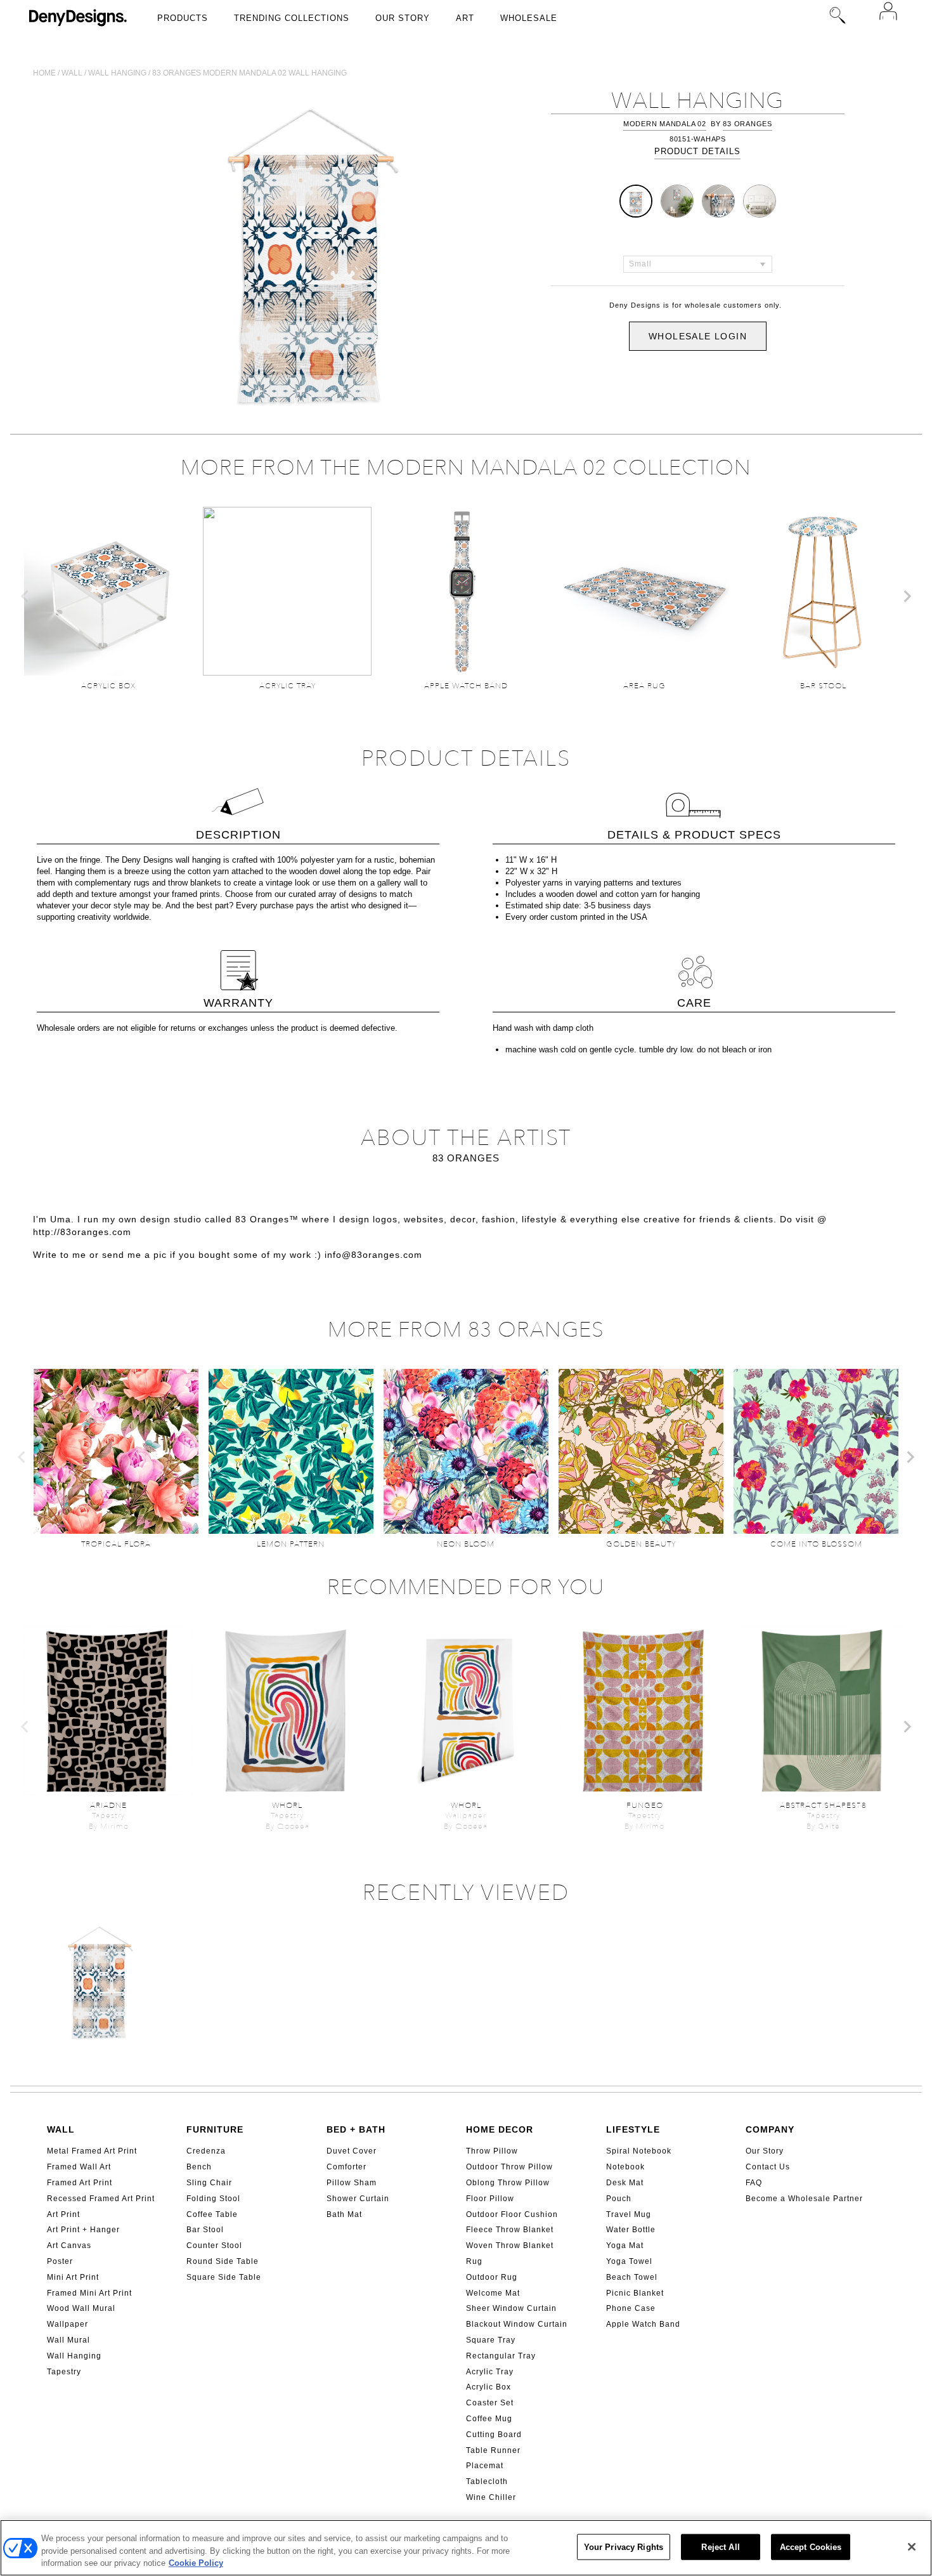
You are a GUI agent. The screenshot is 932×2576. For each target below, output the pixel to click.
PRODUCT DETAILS (697, 151)
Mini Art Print (73, 2277)
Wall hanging (117, 73)
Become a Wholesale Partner (804, 2199)
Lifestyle (633, 2129)
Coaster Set (490, 2403)
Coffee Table (212, 2214)
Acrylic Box (489, 2387)
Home (44, 73)
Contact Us (768, 2167)
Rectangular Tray (501, 2356)
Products (183, 18)
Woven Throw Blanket (510, 2246)
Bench (199, 2167)
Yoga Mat (625, 2246)
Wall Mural (68, 2340)
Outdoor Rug (492, 2277)
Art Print (63, 2214)
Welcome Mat (493, 2293)
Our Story (403, 18)
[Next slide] (907, 596)
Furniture (215, 2129)
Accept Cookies (811, 2547)
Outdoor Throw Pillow (509, 2167)
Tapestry (64, 2372)
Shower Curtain (358, 2199)
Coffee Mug (489, 2419)
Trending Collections (292, 18)
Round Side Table (223, 2261)
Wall (72, 73)
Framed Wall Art (79, 2167)
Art (465, 18)
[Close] (912, 2547)
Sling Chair (209, 2183)
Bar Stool (205, 2230)
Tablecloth (487, 2481)
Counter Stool (214, 2246)
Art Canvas (69, 2246)
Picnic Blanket (635, 2293)
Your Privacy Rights (624, 2547)
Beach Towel (632, 2277)
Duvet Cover (352, 2151)
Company (770, 2129)
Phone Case (631, 2308)
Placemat (485, 2466)
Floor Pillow (490, 2199)
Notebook (625, 2167)
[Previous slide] (25, 596)
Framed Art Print (80, 2183)
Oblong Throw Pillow (508, 2183)
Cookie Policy (196, 2563)
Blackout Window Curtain (517, 2324)
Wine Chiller (491, 2497)
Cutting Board (494, 2435)
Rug (474, 2261)
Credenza (206, 2151)
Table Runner (493, 2450)
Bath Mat (344, 2214)
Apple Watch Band (643, 2324)
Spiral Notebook (639, 2151)
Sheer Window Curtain (511, 2308)
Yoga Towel (629, 2261)
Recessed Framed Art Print (101, 2199)
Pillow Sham (352, 2183)
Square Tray (491, 2340)
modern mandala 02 (665, 124)
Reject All (720, 2547)
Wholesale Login (698, 336)
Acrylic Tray (490, 2372)
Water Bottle (631, 2230)
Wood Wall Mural (81, 2308)
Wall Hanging (74, 2356)
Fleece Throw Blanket (510, 2230)
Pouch (619, 2199)
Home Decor (500, 2129)
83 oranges (748, 124)
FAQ (754, 2183)
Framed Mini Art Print (89, 2293)
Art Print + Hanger (83, 2230)
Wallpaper (68, 2324)
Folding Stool (213, 2199)
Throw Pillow (492, 2151)
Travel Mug (629, 2214)
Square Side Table (224, 2277)
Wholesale (529, 18)
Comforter (346, 2167)
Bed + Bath (356, 2129)
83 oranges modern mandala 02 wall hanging (249, 73)
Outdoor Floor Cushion (512, 2214)
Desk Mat (625, 2183)
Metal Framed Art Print (92, 2151)
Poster (60, 2261)
